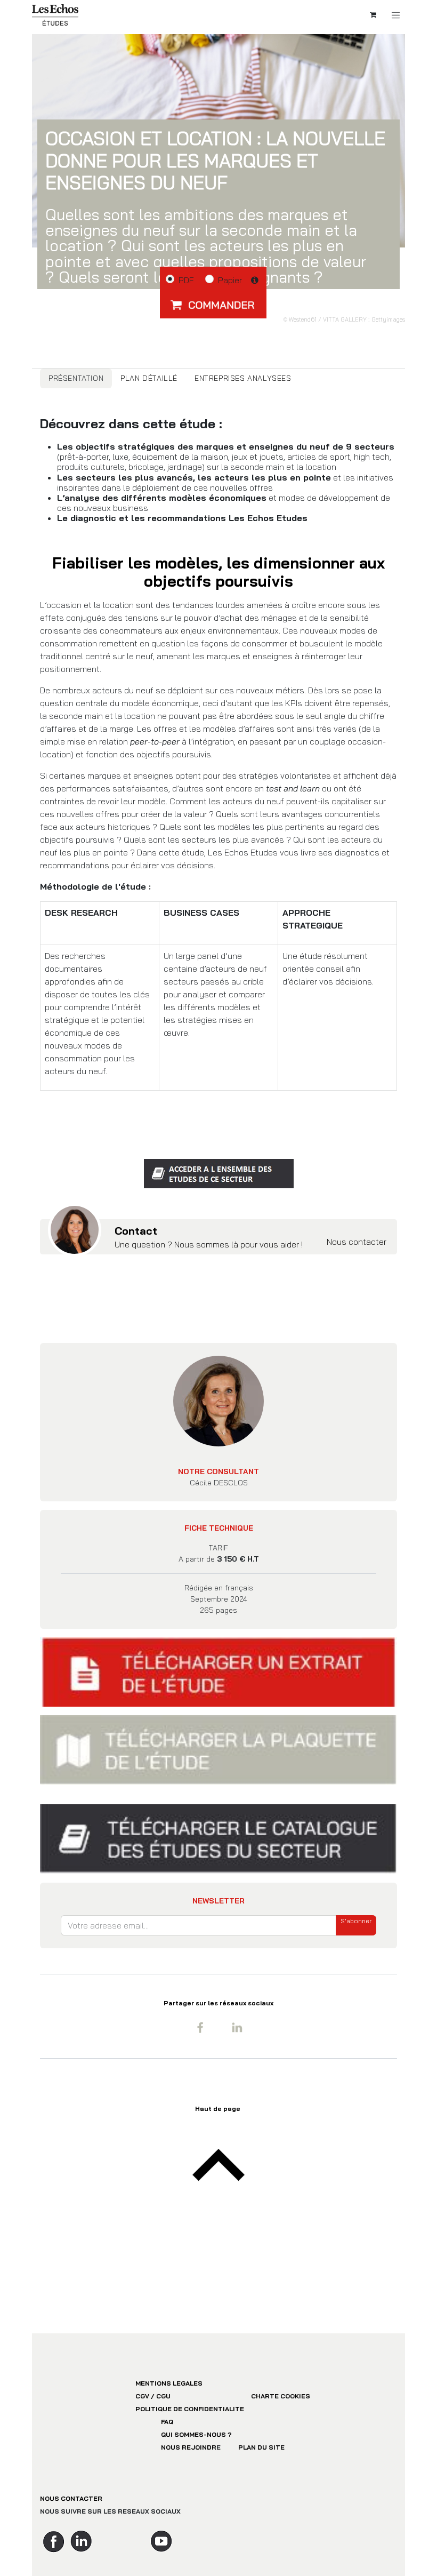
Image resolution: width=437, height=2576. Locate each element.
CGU (163, 2396)
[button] (213, 305)
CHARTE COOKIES (281, 2396)
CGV (142, 2396)
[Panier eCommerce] (373, 15)
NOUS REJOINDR (189, 2447)
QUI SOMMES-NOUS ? (196, 2434)
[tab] (76, 378)
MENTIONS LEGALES (169, 2383)
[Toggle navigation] (396, 15)
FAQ (167, 2422)
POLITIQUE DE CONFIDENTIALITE (190, 2409)
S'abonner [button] (356, 1921)
